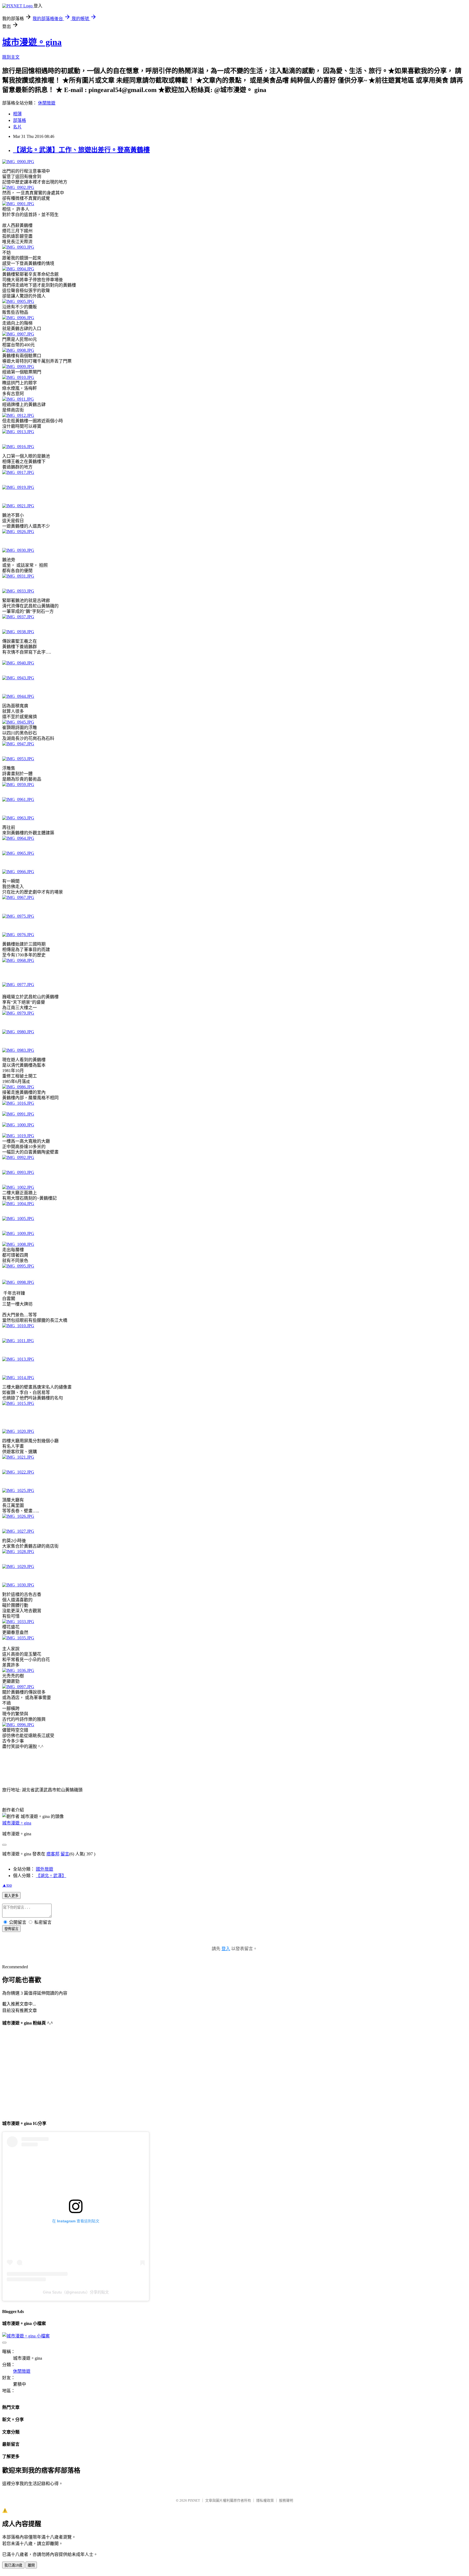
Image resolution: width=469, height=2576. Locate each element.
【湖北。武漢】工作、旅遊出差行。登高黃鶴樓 (81, 150)
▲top (7, 1885)
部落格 (20, 120)
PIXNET (194, 2500)
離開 (31, 2565)
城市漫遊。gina (32, 42)
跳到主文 (11, 57)
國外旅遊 (45, 1869)
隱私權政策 (265, 2500)
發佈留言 (11, 1929)
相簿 (17, 114)
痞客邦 (53, 1854)
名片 (17, 127)
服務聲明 (286, 2500)
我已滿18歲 (13, 2565)
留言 (65, 1854)
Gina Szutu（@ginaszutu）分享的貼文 (76, 2292)
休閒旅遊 (47, 103)
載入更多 (11, 1896)
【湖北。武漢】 (51, 1876)
